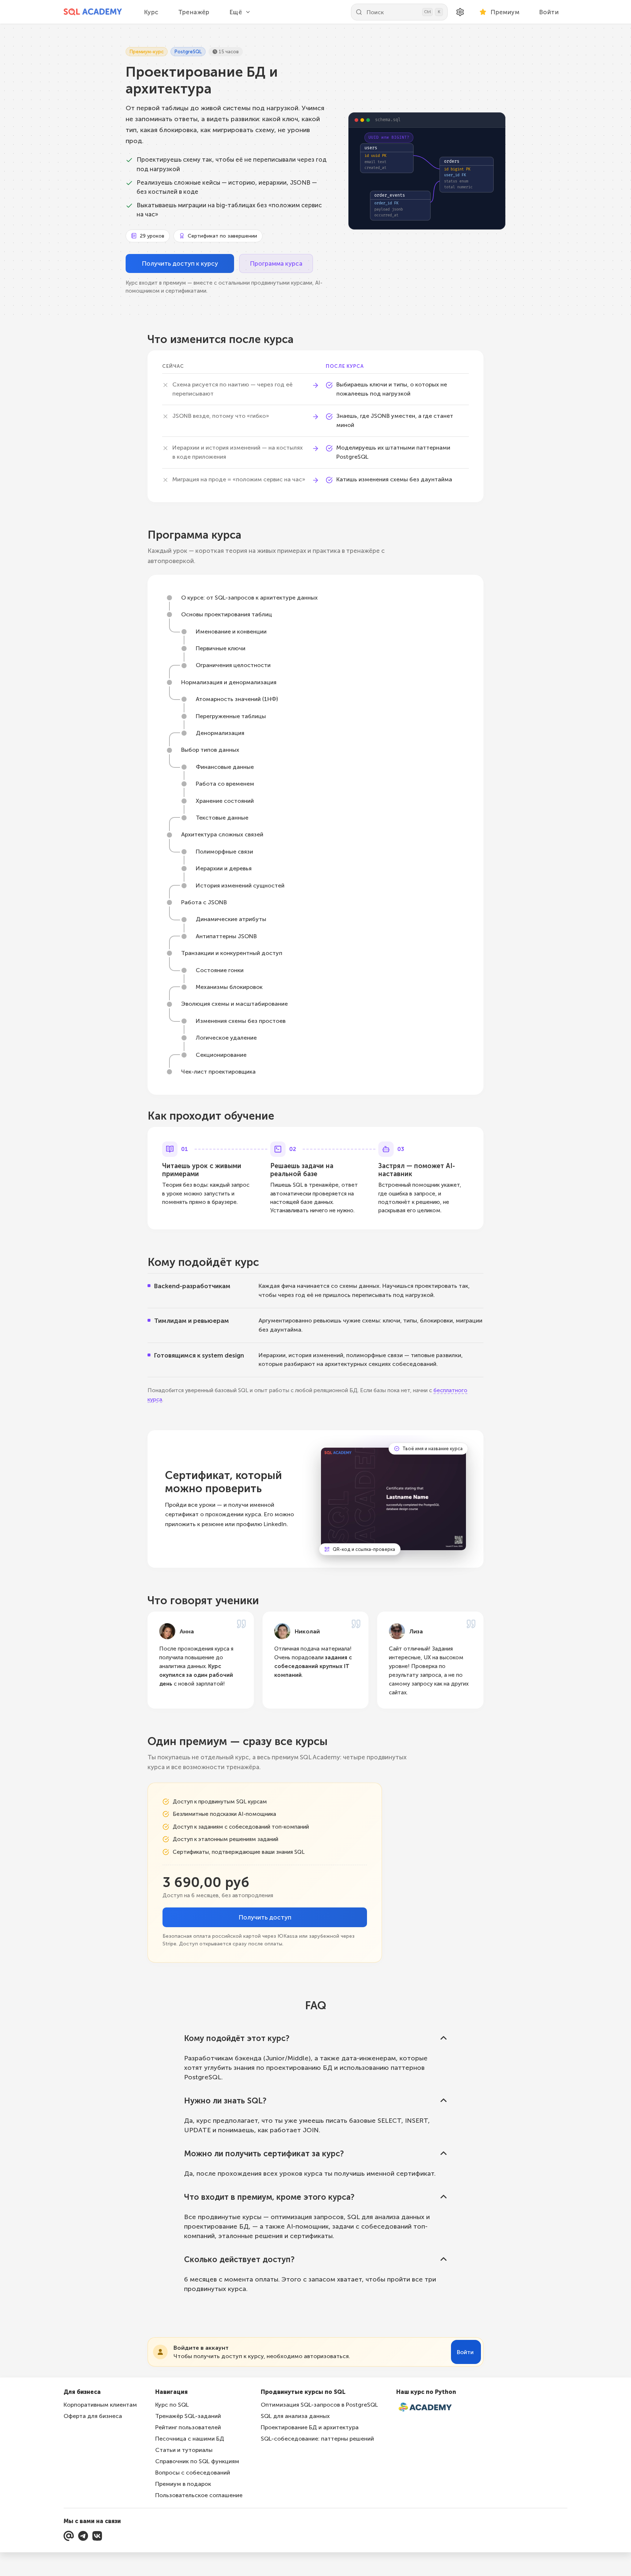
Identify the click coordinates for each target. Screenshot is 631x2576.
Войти (549, 12)
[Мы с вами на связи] (69, 2536)
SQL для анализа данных (295, 2416)
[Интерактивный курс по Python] (429, 2408)
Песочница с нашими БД (190, 2439)
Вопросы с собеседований (193, 2473)
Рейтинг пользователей (188, 2427)
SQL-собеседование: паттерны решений (317, 2439)
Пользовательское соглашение (199, 2495)
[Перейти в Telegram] (83, 2536)
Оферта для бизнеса (93, 2416)
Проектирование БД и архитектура (310, 2427)
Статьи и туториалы (184, 2450)
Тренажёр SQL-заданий (188, 2416)
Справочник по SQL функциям (197, 2461)
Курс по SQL (172, 2405)
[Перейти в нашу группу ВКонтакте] (97, 2536)
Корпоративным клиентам (100, 2405)
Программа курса (276, 263)
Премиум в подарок (183, 2484)
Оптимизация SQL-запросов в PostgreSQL (319, 2405)
